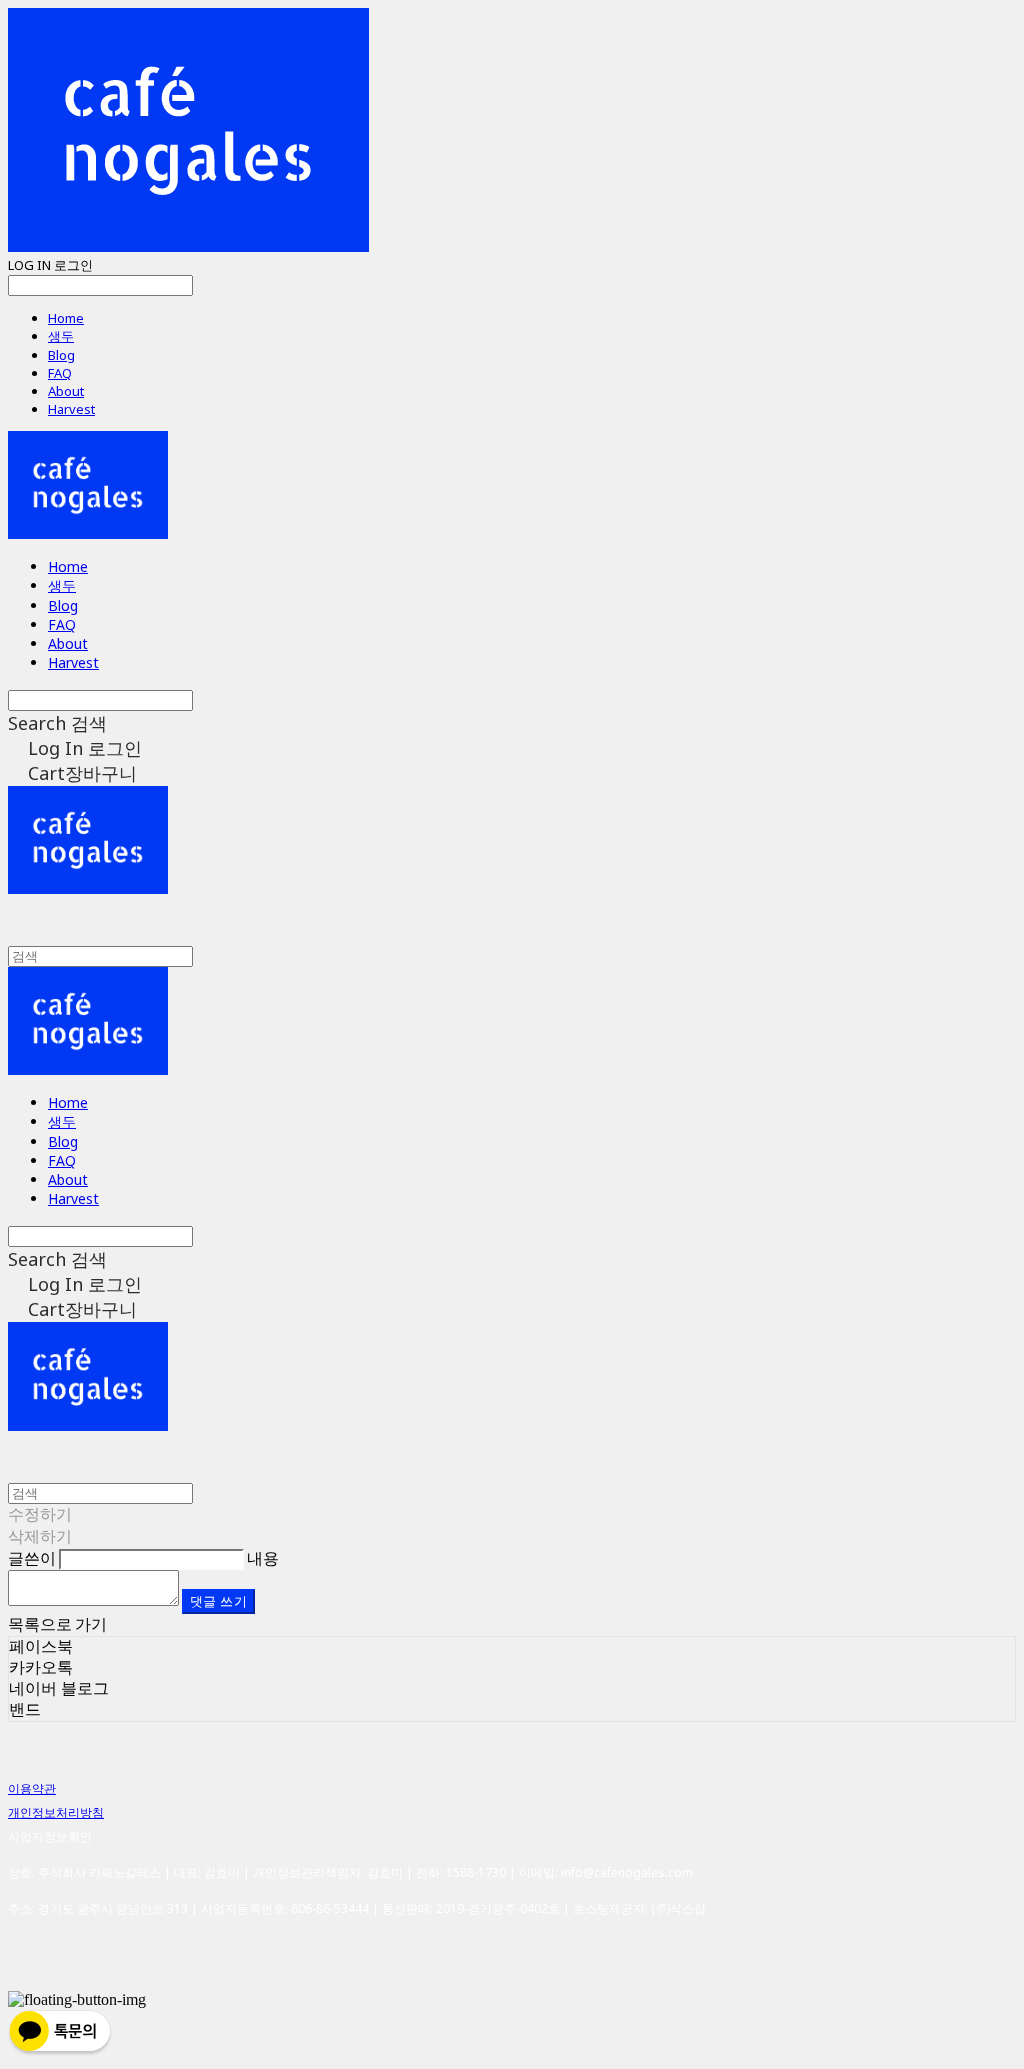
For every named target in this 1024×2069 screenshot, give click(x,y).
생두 (61, 336)
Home (66, 318)
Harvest (71, 409)
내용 (263, 1557)
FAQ (60, 373)
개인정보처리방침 (56, 1812)
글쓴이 (32, 1557)
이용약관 (32, 1788)
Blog (61, 355)
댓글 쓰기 (218, 1601)
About (66, 391)
